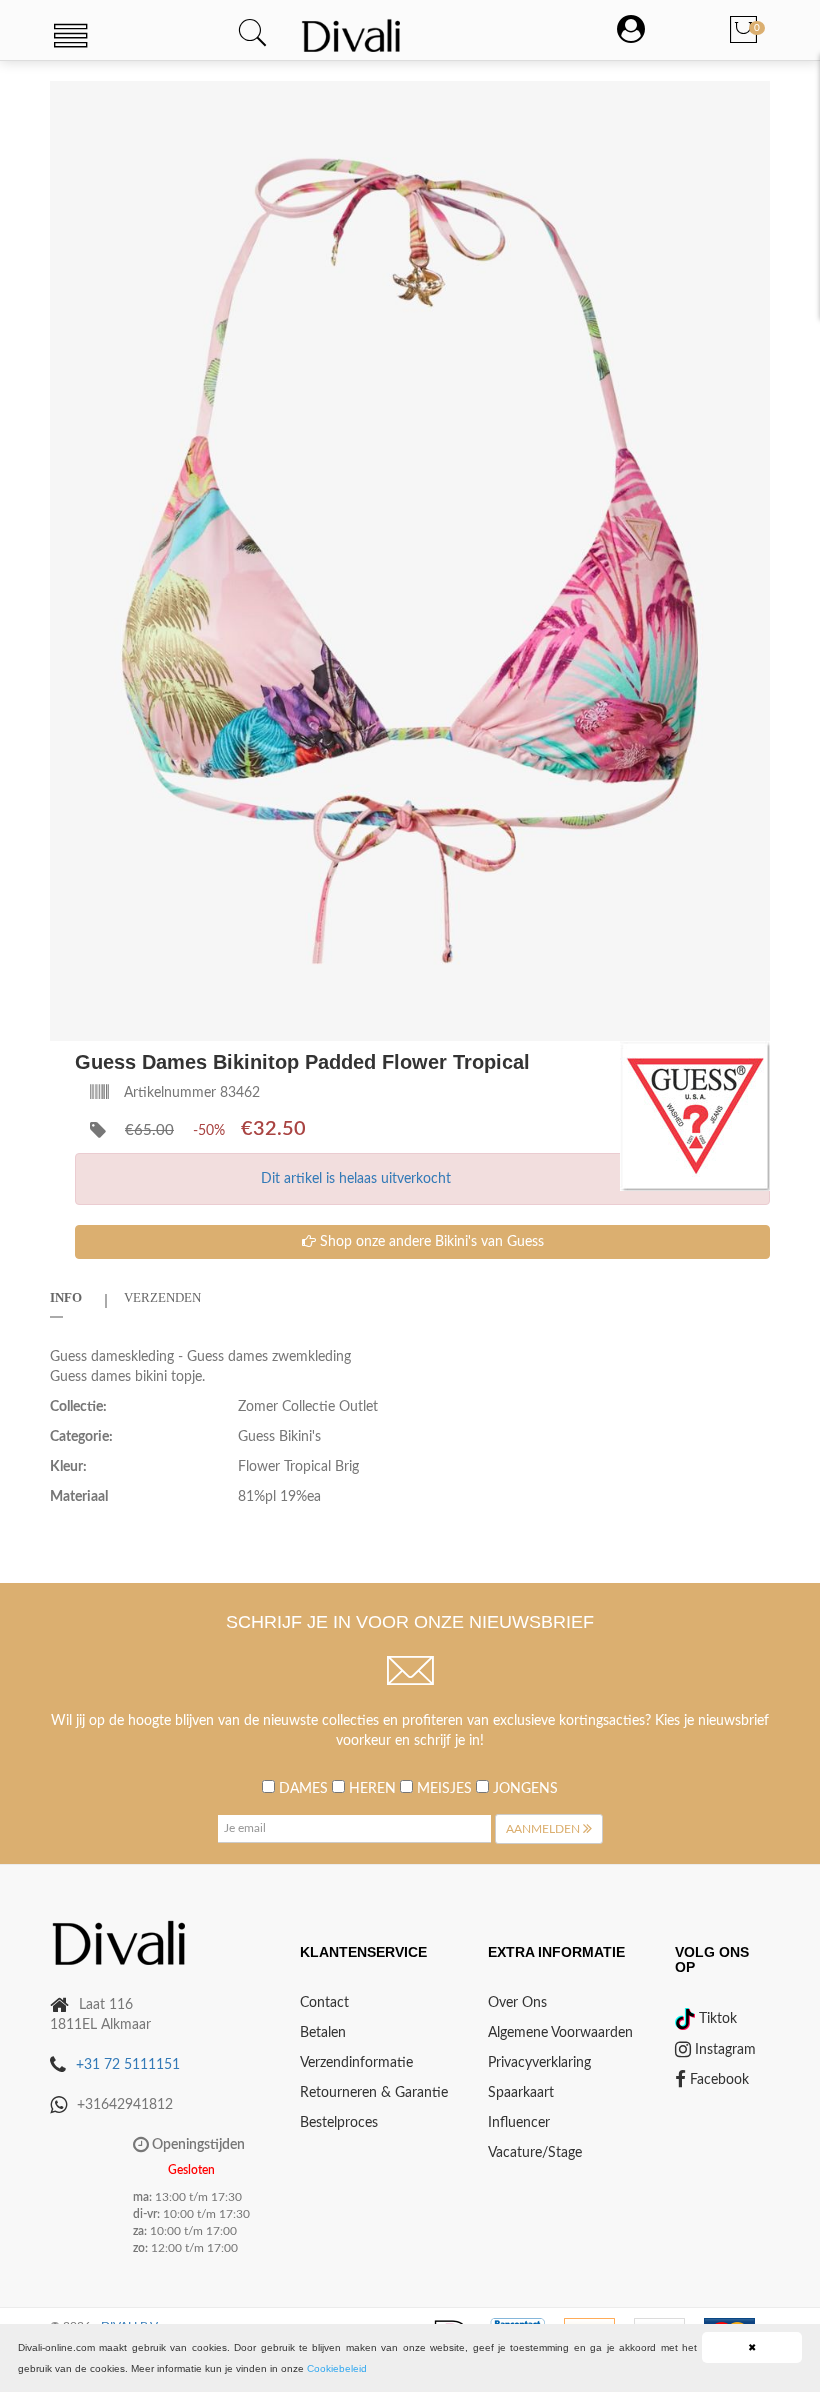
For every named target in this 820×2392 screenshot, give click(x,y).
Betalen (323, 2033)
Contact (324, 2003)
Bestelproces (339, 2123)
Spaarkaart (521, 2093)
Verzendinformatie (356, 2063)
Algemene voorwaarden (560, 2033)
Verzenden (162, 1297)
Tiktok (716, 2019)
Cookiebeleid (337, 2368)
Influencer (519, 2123)
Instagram (723, 2050)
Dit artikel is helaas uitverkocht (356, 1179)
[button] (752, 99)
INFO (66, 1297)
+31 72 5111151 (128, 2065)
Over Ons (517, 2003)
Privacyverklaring (539, 2063)
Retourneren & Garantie (374, 2093)
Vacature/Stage (535, 2153)
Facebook (717, 2080)
